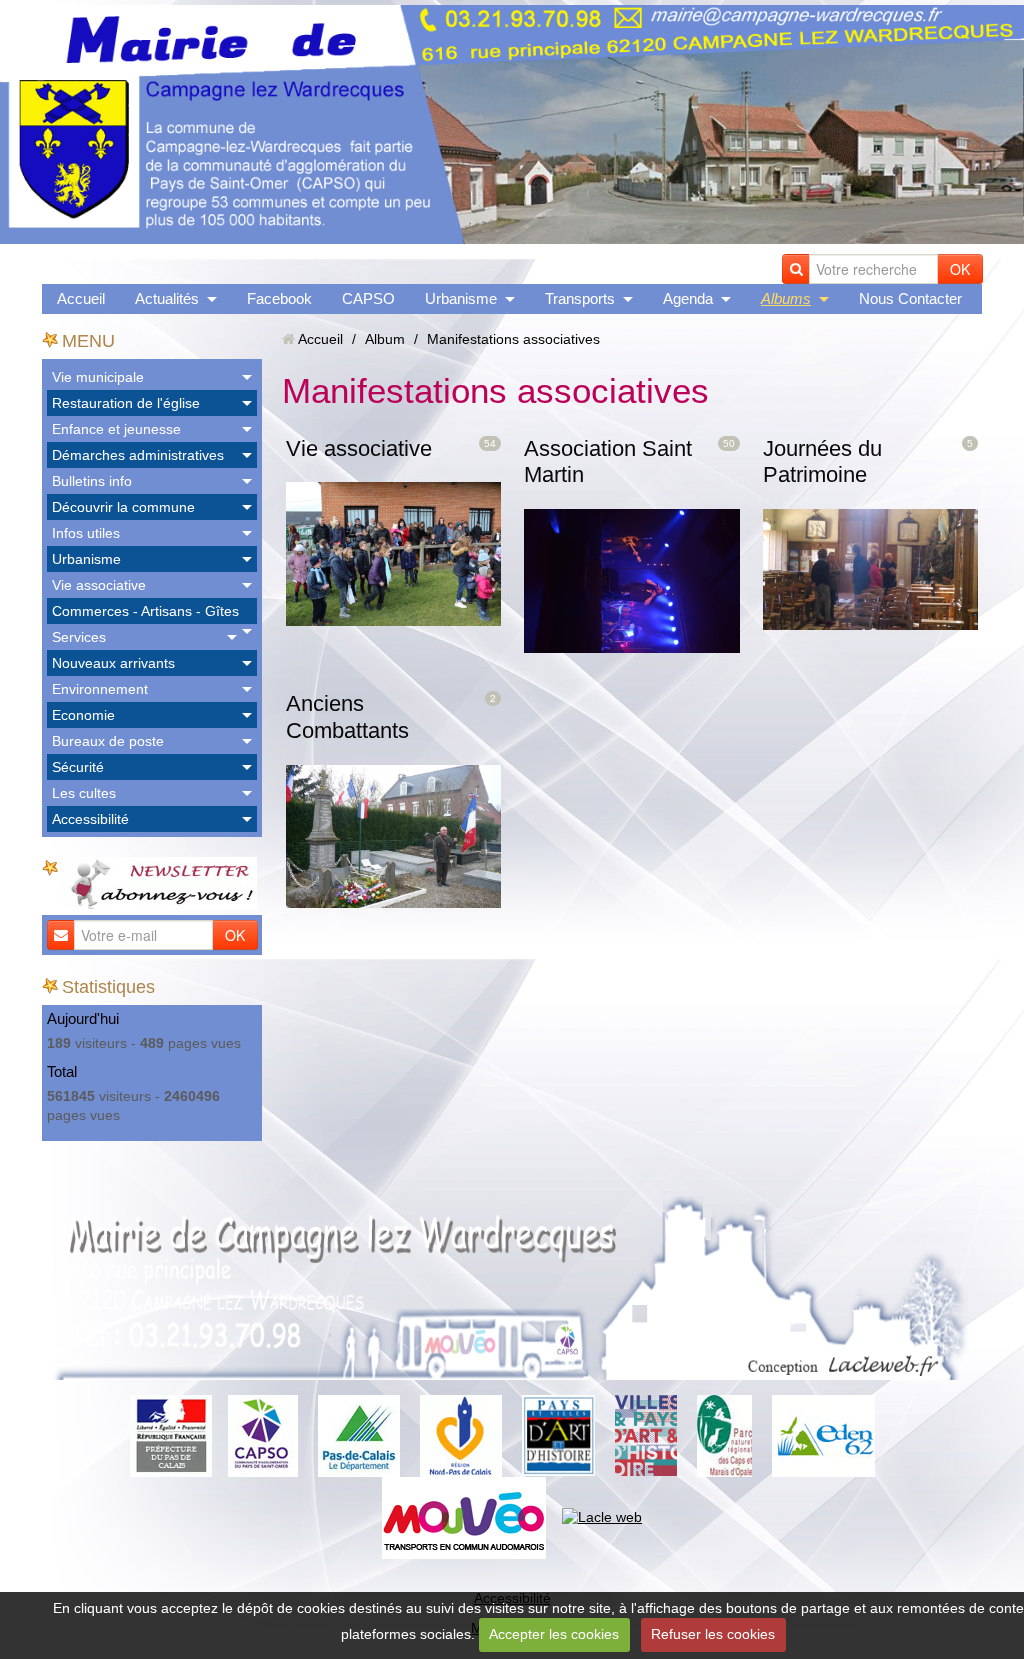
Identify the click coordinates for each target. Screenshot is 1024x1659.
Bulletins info (92, 481)
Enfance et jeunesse (116, 429)
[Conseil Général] (359, 1435)
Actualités (167, 298)
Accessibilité (90, 819)
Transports (580, 298)
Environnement (100, 689)
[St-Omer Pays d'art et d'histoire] (558, 1435)
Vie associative (99, 585)
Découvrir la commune (123, 507)
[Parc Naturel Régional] (724, 1435)
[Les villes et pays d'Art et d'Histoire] (646, 1435)
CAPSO (368, 298)
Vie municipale (98, 377)
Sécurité (78, 767)
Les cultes (84, 793)
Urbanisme (461, 298)
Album (385, 339)
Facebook (279, 298)
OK (960, 269)
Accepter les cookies (554, 1634)
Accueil (81, 298)
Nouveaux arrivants (113, 663)
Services (79, 637)
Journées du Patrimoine (822, 462)
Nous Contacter (910, 298)
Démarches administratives (138, 455)
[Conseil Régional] (461, 1435)
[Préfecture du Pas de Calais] (171, 1435)
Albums (786, 298)
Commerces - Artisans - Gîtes (145, 611)
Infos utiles (86, 533)
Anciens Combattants (347, 717)
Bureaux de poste (108, 741)
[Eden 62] (823, 1435)
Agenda (688, 298)
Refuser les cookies (713, 1634)
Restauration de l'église (126, 403)
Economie (83, 715)
